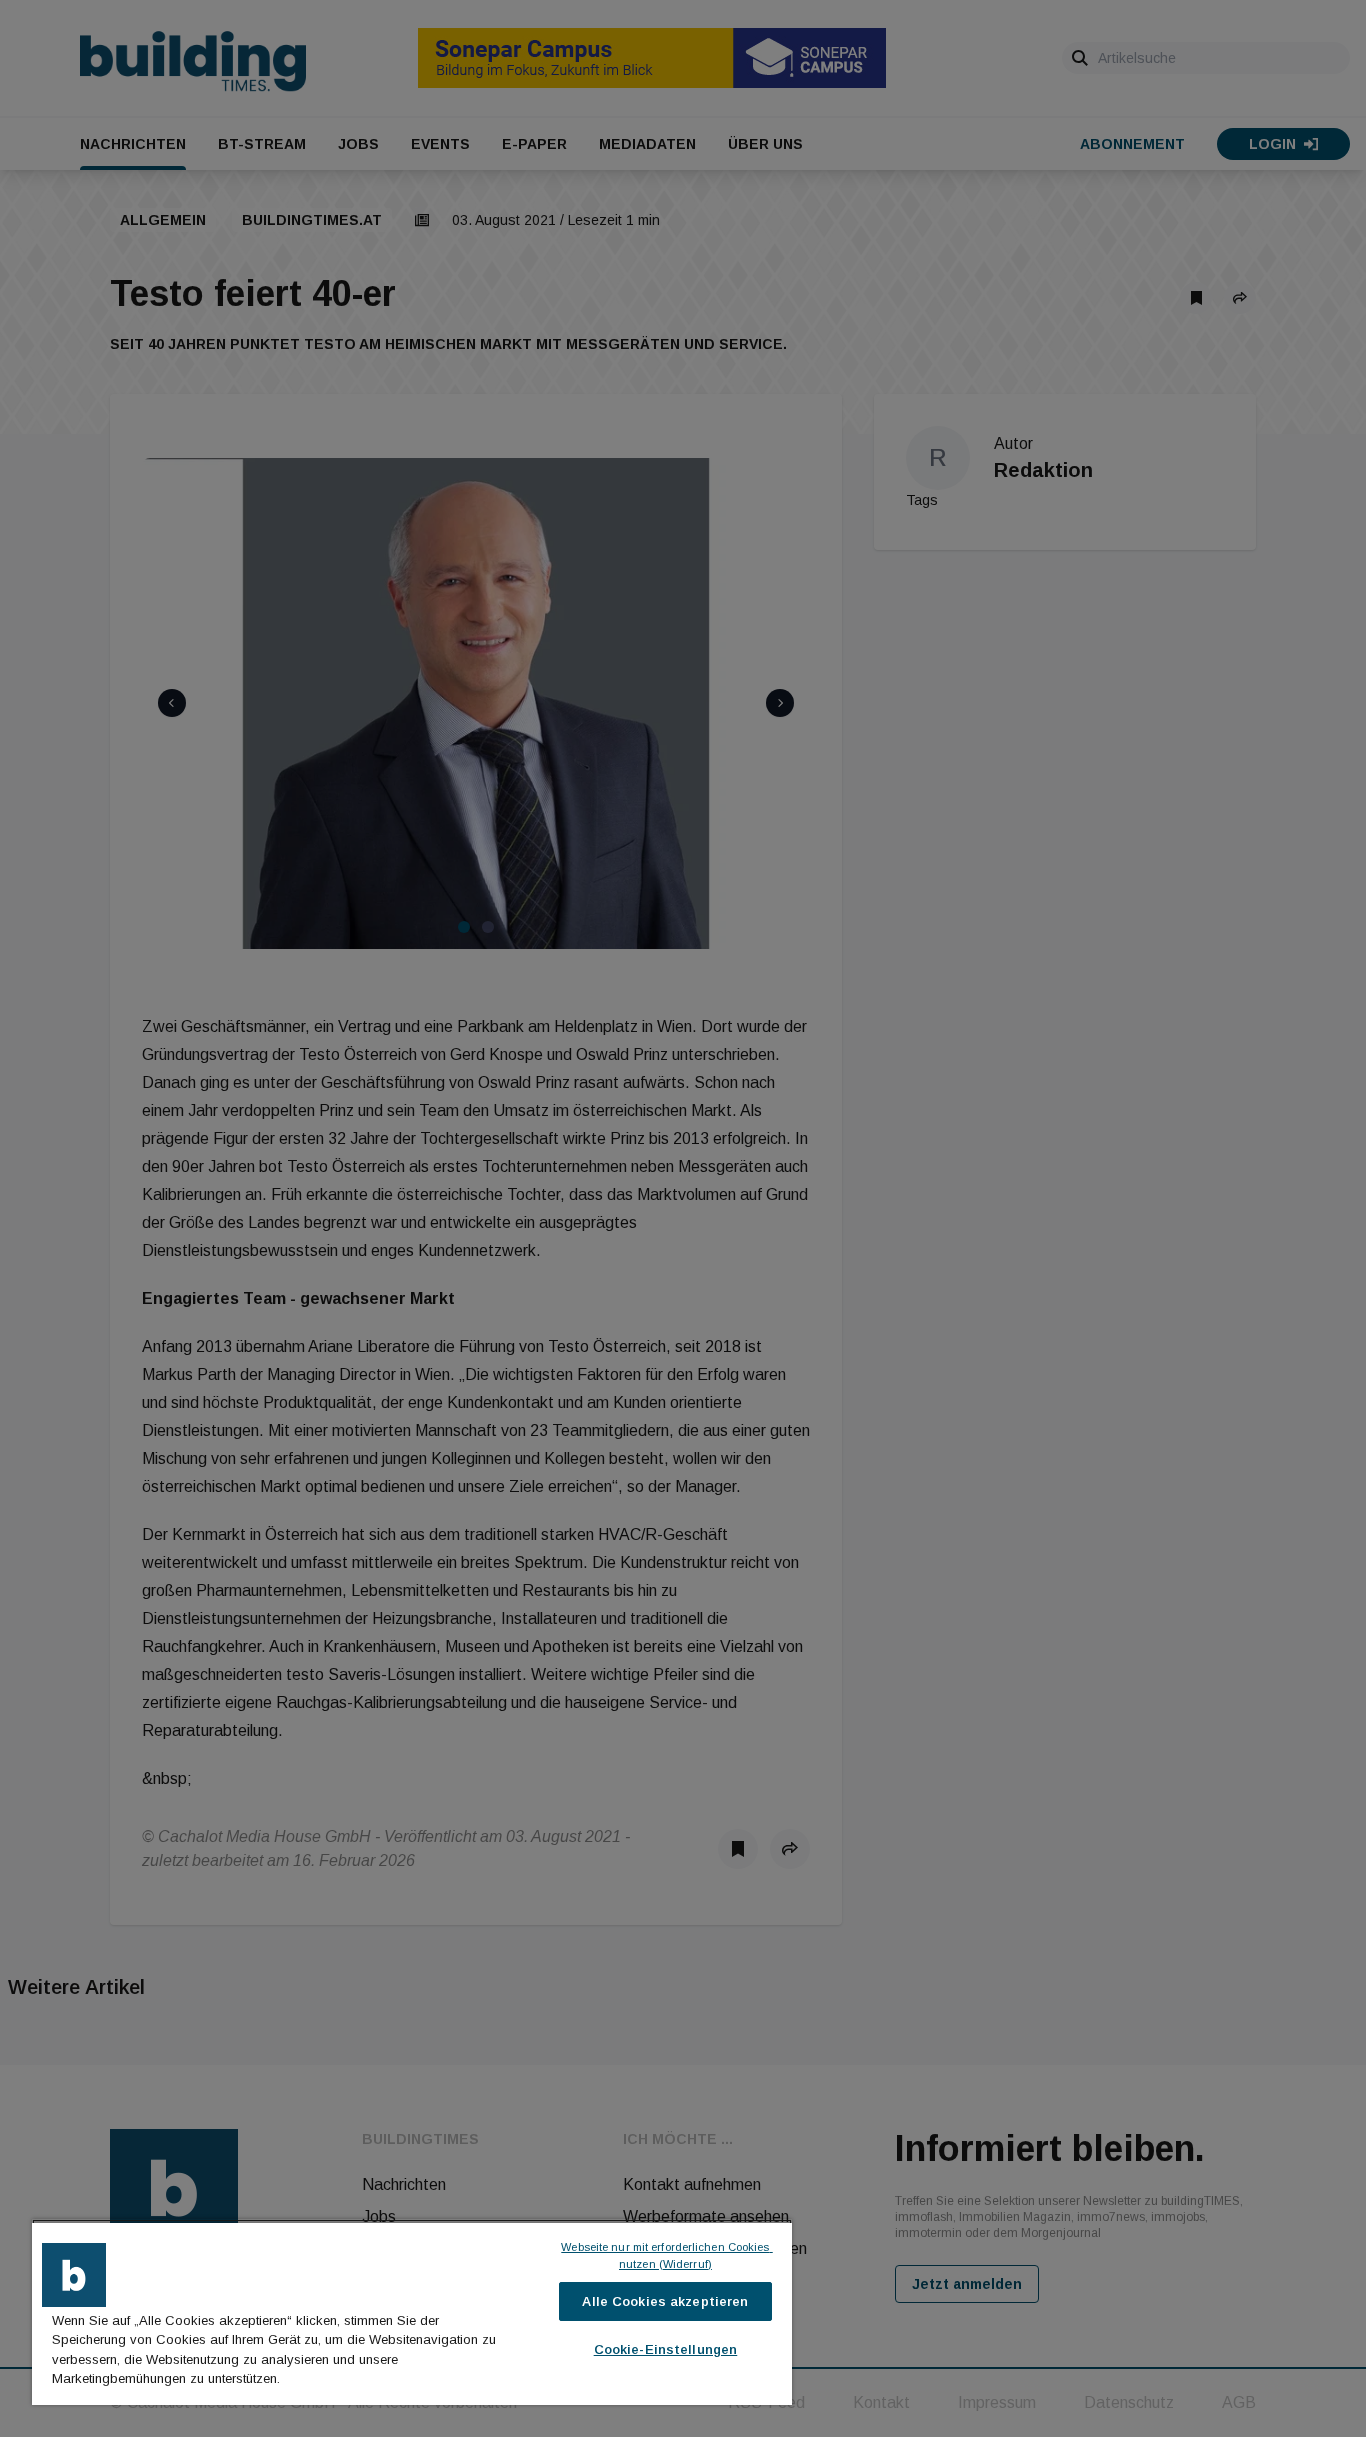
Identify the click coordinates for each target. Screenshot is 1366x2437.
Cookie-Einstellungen (666, 2349)
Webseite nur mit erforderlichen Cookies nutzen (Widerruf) (666, 2255)
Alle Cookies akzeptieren (665, 2301)
